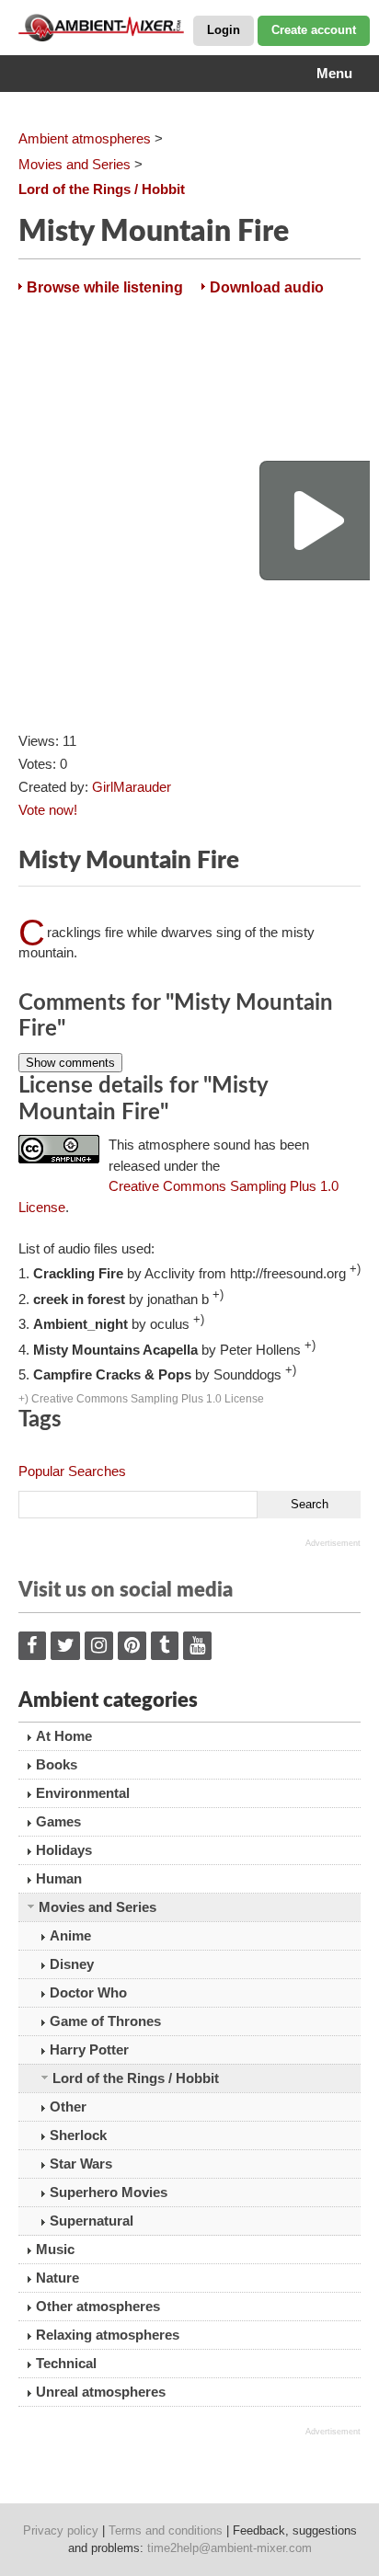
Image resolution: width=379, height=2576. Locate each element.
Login (224, 30)
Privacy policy (61, 2530)
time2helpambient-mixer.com (230, 2548)
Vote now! (48, 810)
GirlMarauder (132, 787)
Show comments (70, 1063)
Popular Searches (72, 1471)
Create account (314, 30)
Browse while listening (105, 287)
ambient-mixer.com (110, 28)
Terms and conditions (166, 2530)
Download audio (267, 287)
